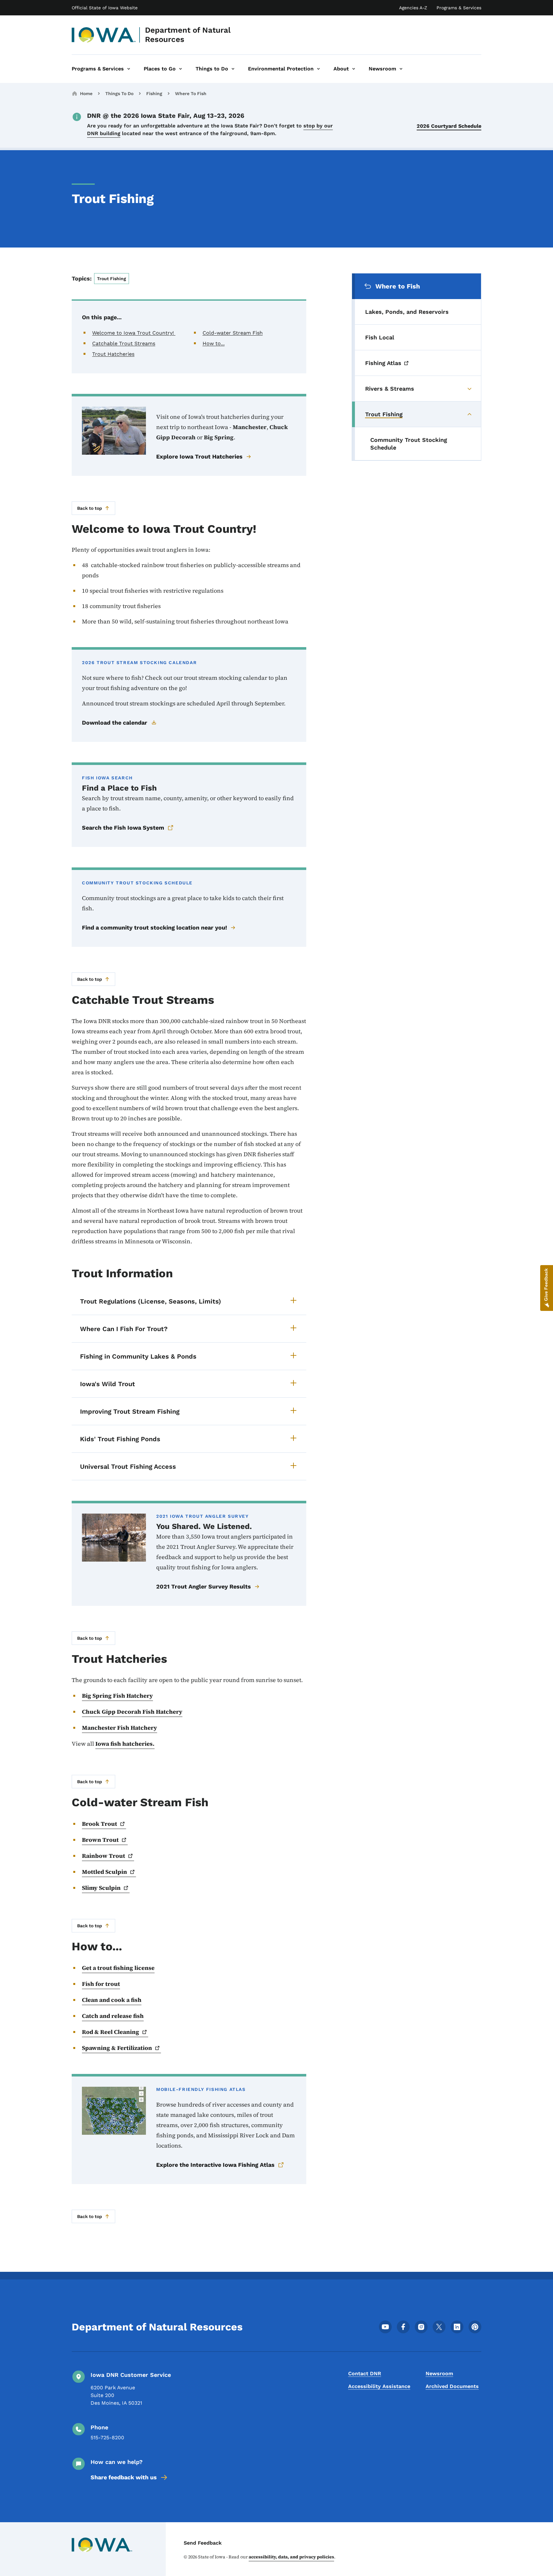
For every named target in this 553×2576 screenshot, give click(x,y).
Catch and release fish (113, 2016)
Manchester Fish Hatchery (120, 1728)
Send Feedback (203, 2543)
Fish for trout (101, 1984)
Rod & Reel (111, 2032)
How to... (214, 343)
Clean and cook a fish (112, 2000)
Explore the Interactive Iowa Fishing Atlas (215, 2165)
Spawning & (117, 2048)
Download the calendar (115, 723)
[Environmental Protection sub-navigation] (318, 69)
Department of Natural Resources (188, 35)
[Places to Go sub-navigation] (180, 69)
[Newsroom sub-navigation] (401, 69)
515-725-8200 (107, 2438)
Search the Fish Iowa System (123, 828)
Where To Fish (191, 93)
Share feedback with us (124, 2477)
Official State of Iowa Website (105, 8)
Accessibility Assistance (379, 2386)
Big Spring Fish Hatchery (117, 1696)
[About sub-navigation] (354, 69)
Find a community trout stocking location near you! (154, 927)
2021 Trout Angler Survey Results (204, 1586)
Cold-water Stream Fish (233, 333)
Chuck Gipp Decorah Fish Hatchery (132, 1712)
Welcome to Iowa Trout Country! (134, 333)
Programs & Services (459, 8)
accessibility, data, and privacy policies (291, 2557)
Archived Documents (452, 2386)
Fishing (154, 93)
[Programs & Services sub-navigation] (129, 69)
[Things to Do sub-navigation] (233, 69)
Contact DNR (365, 2373)
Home (86, 93)
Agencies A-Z (413, 8)
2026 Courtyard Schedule (449, 126)
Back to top (90, 508)
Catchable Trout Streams (124, 343)
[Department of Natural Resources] (104, 35)
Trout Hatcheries (113, 354)
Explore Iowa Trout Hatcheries (199, 456)
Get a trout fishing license (118, 1968)
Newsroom (439, 2373)
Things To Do (119, 93)
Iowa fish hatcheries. (125, 1744)
